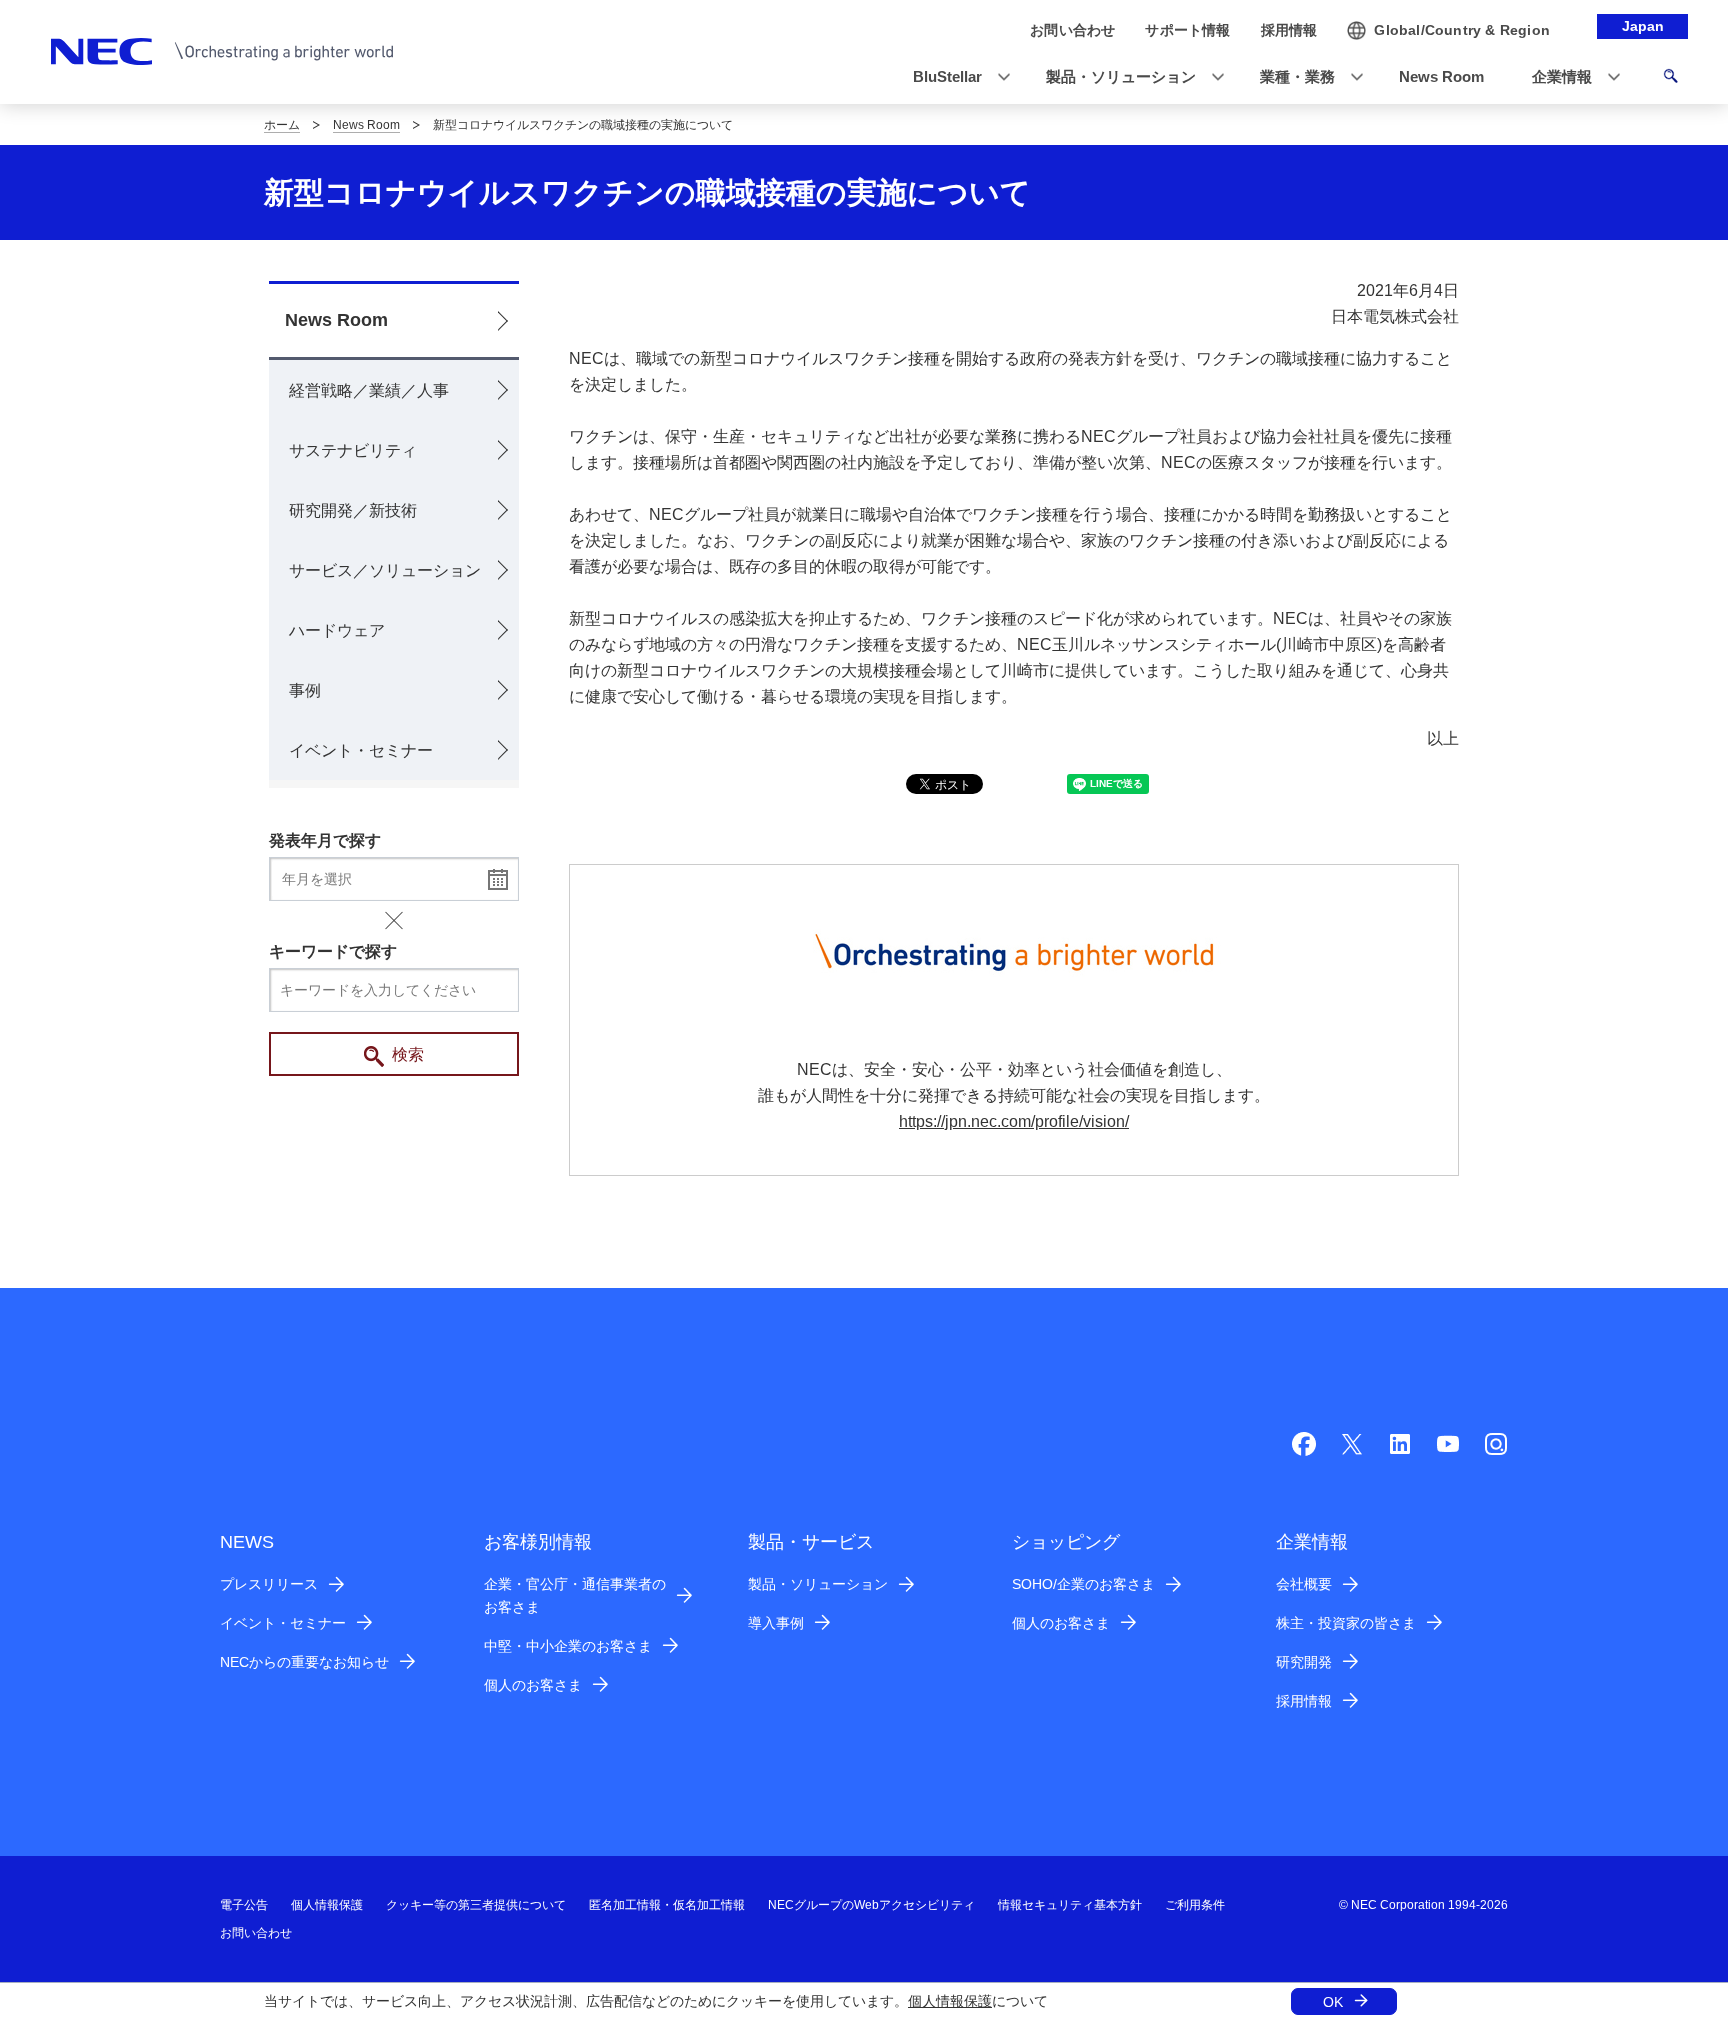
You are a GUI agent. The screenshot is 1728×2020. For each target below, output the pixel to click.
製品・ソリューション (818, 1584)
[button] (955, 77)
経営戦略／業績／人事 (369, 390)
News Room (366, 125)
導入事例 (776, 1623)
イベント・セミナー (361, 750)
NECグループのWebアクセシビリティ (871, 1905)
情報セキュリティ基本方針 (1070, 1905)
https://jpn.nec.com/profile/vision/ (1014, 1121)
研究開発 (1304, 1662)
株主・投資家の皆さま (1346, 1623)
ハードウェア (337, 630)
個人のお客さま (533, 1685)
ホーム (282, 125)
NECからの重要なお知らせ (304, 1662)
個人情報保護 (950, 2001)
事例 (305, 690)
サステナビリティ (353, 450)
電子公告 (244, 1905)
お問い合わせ (256, 1933)
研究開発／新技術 (353, 510)
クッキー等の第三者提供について (476, 1905)
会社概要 (1304, 1584)
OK (1333, 2002)
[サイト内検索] (1670, 79)
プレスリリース (269, 1584)
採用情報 (1304, 1701)
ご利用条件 (1195, 1905)
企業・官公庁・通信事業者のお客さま (575, 1595)
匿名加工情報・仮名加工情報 (667, 1905)
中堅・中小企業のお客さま (568, 1646)
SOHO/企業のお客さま (1083, 1584)
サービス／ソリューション (385, 570)
